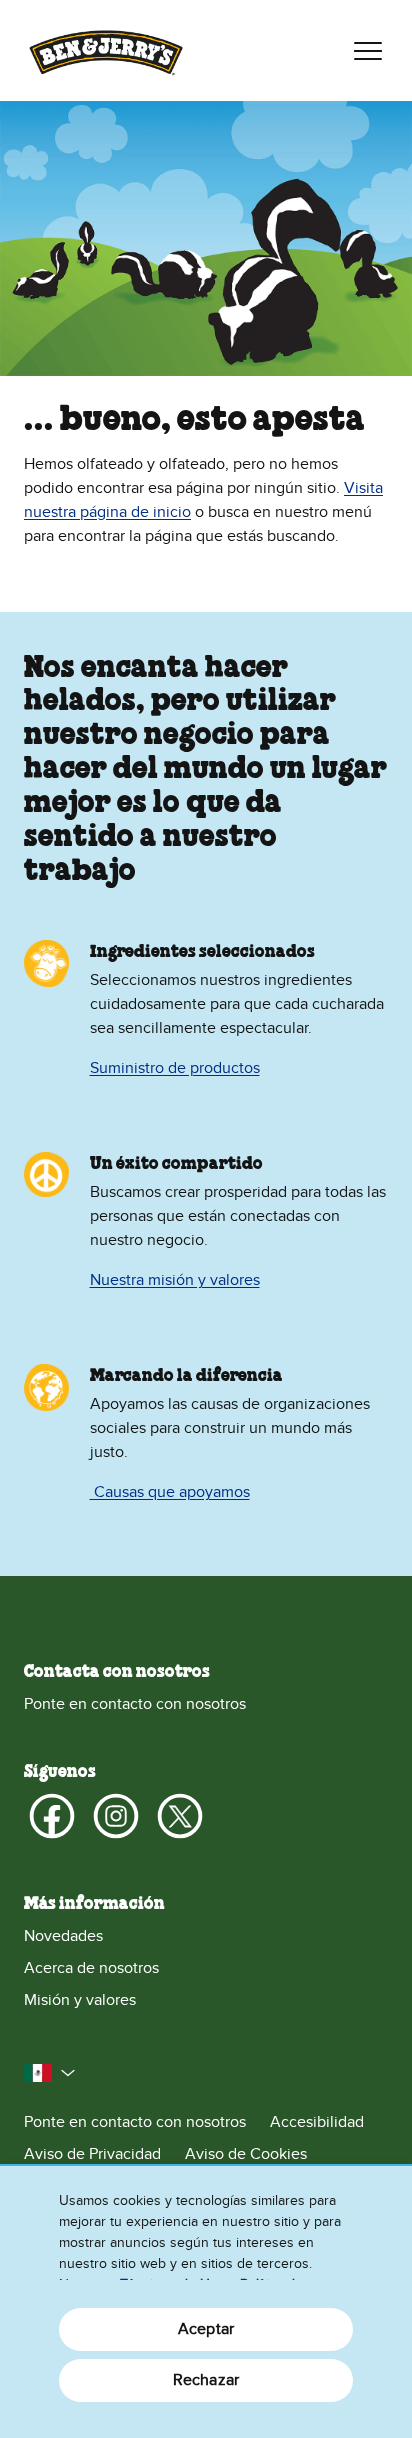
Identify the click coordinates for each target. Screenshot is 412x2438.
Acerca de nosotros (91, 1968)
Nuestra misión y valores (175, 1280)
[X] (180, 1816)
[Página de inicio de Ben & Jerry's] (106, 50)
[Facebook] (52, 1816)
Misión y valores (80, 2000)
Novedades (63, 1936)
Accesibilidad (317, 2122)
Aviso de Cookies (246, 2154)
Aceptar (206, 2329)
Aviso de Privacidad (92, 2154)
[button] (50, 2073)
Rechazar (206, 2380)
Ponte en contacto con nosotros (135, 1704)
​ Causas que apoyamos (170, 1492)
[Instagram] (116, 1816)
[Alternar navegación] (368, 51)
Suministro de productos (175, 1068)
